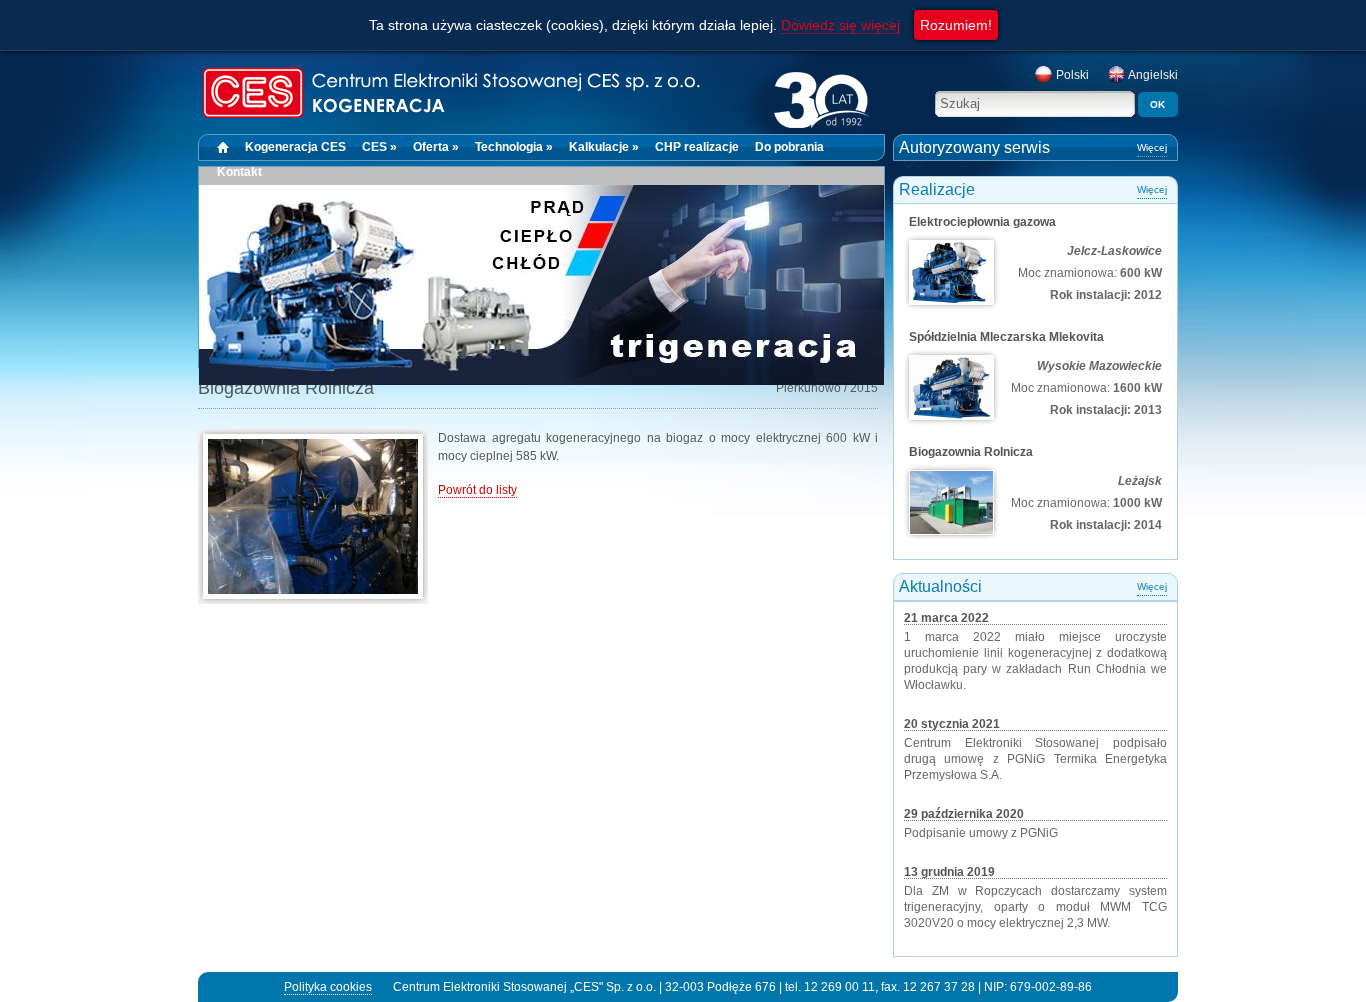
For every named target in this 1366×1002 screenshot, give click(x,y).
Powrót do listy (477, 490)
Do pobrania (789, 147)
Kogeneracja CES (295, 147)
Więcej (1152, 147)
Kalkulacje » (604, 147)
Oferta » (436, 147)
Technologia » (514, 147)
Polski (1071, 75)
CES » (379, 147)
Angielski (1152, 75)
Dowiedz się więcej (840, 25)
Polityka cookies (328, 987)
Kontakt (239, 172)
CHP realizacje (697, 147)
